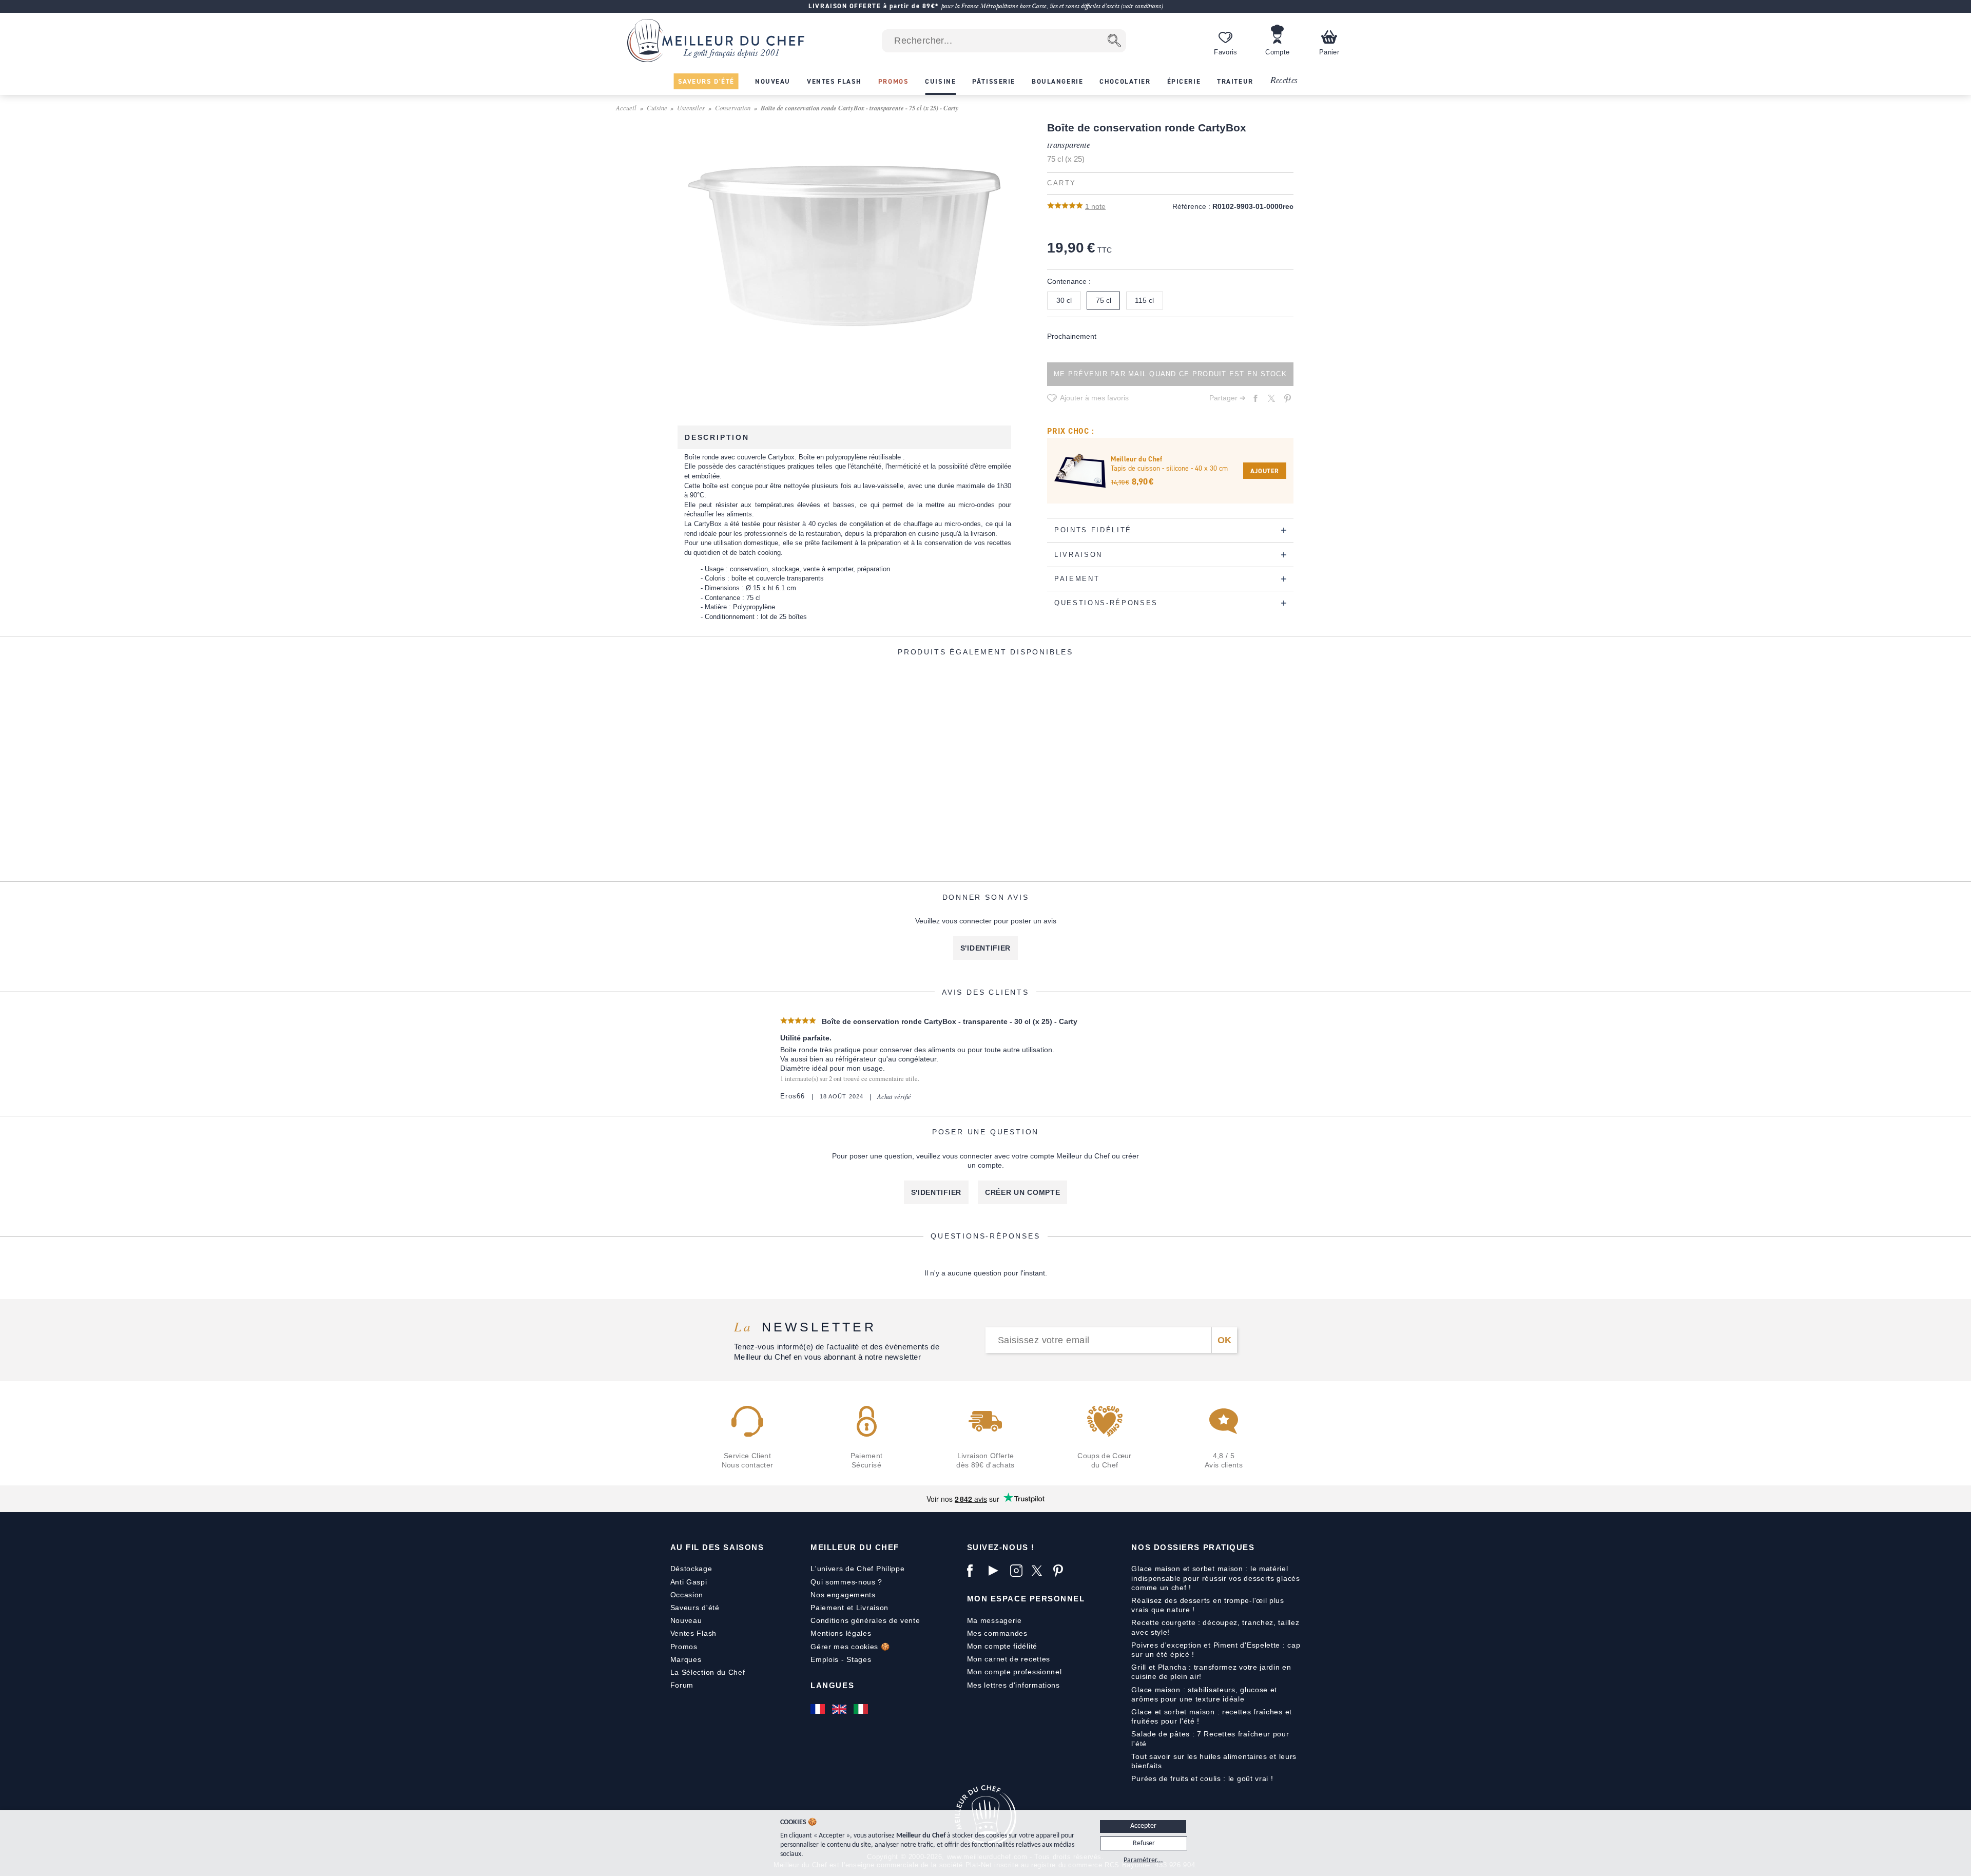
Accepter (1143, 1826)
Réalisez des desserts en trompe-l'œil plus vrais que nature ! (1207, 1605)
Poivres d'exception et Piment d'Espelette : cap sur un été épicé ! (1216, 1650)
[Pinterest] (1061, 1571)
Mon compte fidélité (1002, 1646)
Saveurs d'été (695, 1608)
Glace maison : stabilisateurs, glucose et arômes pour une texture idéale (1204, 1694)
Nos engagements (843, 1595)
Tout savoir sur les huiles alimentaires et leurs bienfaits (1214, 1761)
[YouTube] (997, 1571)
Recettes (1284, 81)
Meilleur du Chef (855, 1547)
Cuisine (657, 108)
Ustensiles (691, 108)
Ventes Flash (693, 1633)
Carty (1062, 183)
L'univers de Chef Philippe (857, 1569)
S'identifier (985, 948)
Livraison (872, 1608)
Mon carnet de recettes (1009, 1659)
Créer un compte (1023, 1192)
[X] (1040, 1571)
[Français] (819, 1709)
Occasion (687, 1595)
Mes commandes (997, 1633)
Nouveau (686, 1620)
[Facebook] (975, 1571)
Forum (682, 1685)
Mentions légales (841, 1633)
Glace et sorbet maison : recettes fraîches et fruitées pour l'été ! (1212, 1716)
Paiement (827, 1608)
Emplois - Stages (841, 1659)
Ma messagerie (994, 1620)
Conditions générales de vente (865, 1620)
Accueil (626, 108)
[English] (840, 1709)
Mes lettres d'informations (1013, 1685)
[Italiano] (862, 1709)
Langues (832, 1685)
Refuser (1144, 1843)
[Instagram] (1018, 1571)
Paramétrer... (1143, 1860)
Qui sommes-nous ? (846, 1582)
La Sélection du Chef (708, 1672)
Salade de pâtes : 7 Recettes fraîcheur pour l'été (1210, 1738)
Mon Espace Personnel (1026, 1599)
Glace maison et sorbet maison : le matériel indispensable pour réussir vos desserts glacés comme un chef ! (1215, 1578)
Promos (684, 1647)
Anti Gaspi (689, 1582)
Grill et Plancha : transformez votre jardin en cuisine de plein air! (1211, 1672)
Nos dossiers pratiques (1193, 1547)
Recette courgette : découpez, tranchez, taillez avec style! (1215, 1627)
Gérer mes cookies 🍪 (850, 1647)
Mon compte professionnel (1015, 1672)
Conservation (733, 108)
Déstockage (691, 1569)
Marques (686, 1659)
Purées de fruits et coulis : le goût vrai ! (1202, 1778)
